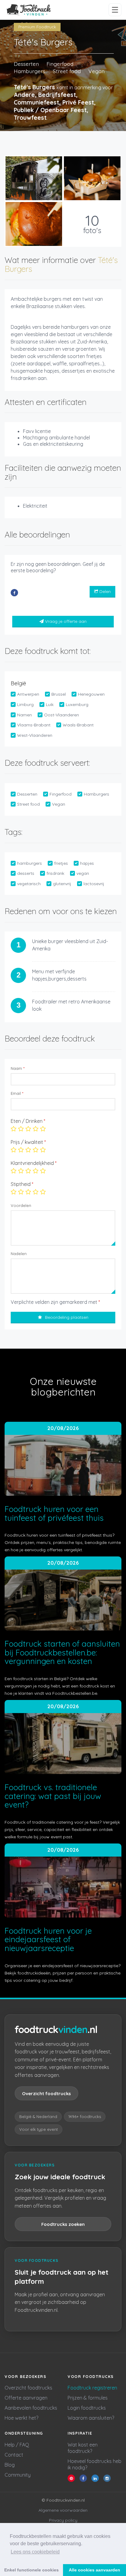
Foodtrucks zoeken (63, 2224)
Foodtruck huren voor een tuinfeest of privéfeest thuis (54, 1513)
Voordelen (21, 1205)
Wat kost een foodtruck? (83, 2448)
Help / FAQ (17, 2445)
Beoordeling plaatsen (67, 1317)
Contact (14, 2455)
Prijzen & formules (88, 2398)
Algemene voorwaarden (63, 2510)
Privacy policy (63, 2520)
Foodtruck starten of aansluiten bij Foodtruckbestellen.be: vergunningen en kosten (62, 1652)
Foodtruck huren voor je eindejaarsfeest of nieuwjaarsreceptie (48, 1939)
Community (18, 2475)
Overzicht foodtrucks (46, 2093)
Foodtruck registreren (92, 2388)
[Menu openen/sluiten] (115, 10)
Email (17, 1093)
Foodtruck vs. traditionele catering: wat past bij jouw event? (53, 1796)
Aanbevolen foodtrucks (31, 2408)
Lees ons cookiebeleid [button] (35, 2552)
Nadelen (19, 1254)
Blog (10, 2465)
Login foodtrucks (87, 2408)
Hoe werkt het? (21, 2418)
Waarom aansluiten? (91, 2418)
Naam (18, 1068)
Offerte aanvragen (26, 2398)
